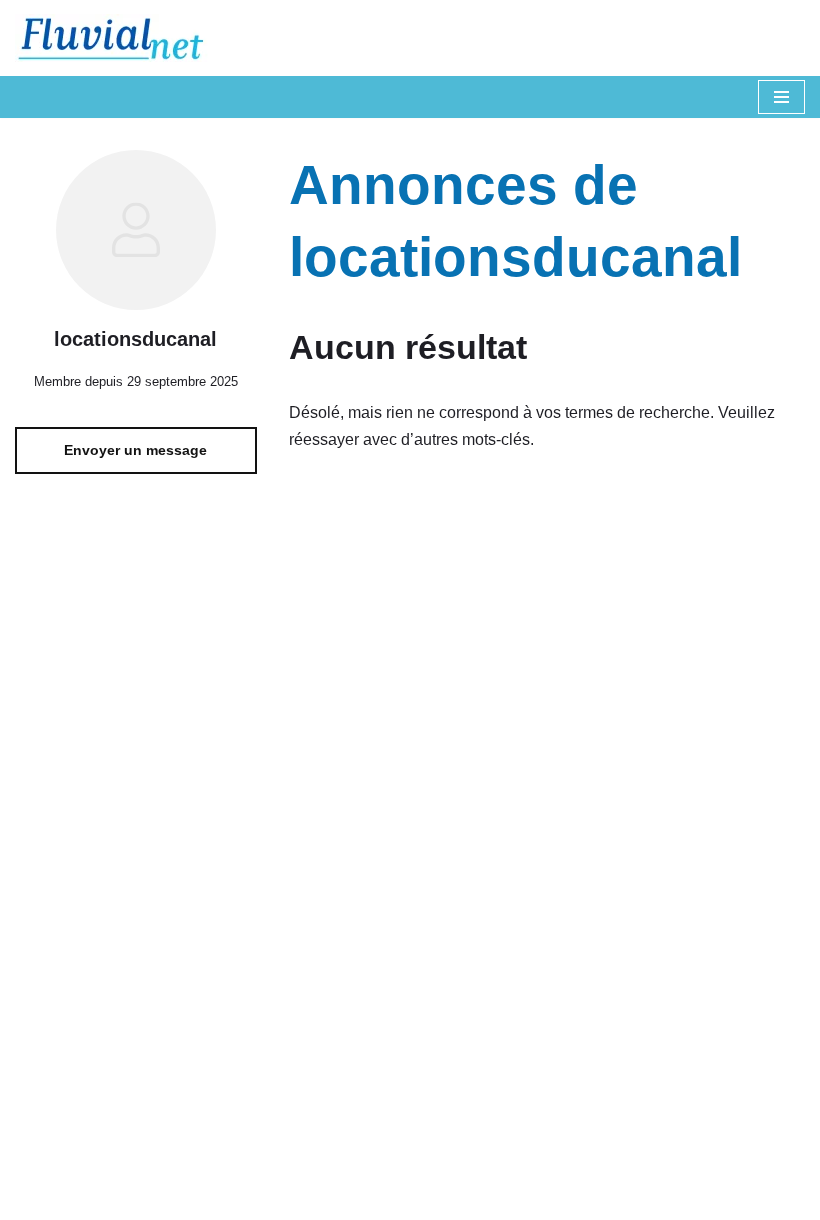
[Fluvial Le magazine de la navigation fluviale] (120, 38)
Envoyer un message (135, 450)
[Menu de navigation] (781, 97)
